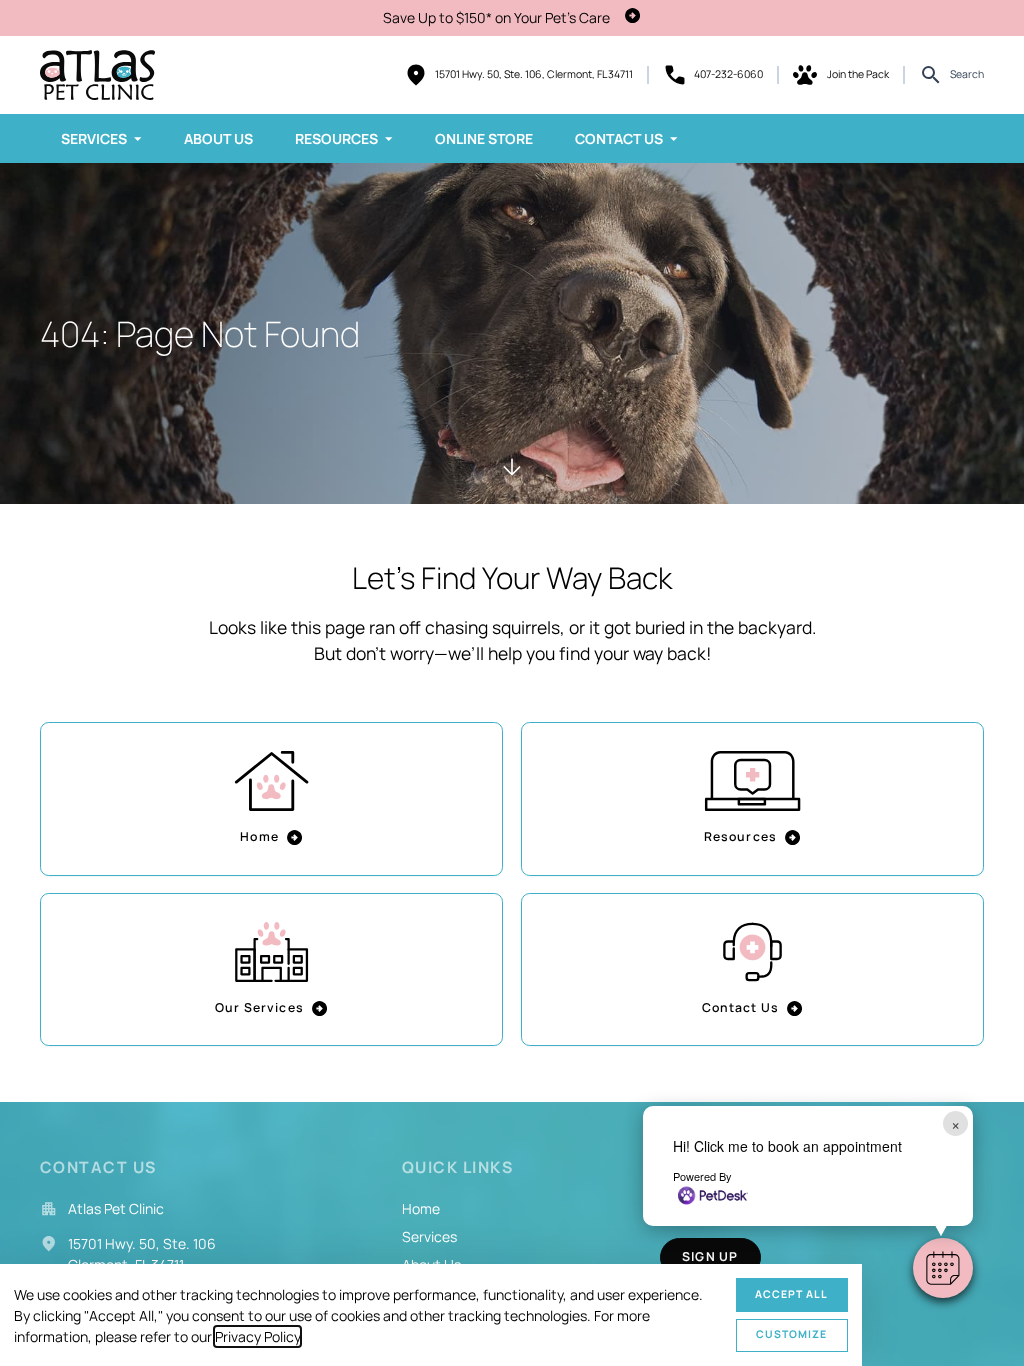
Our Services (259, 1007)
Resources (336, 138)
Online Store (484, 138)
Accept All (791, 1294)
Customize (791, 1334)
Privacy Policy (257, 1336)
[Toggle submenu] (138, 139)
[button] (943, 1268)
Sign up (710, 1256)
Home (259, 836)
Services (94, 138)
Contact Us (619, 138)
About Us (218, 138)
